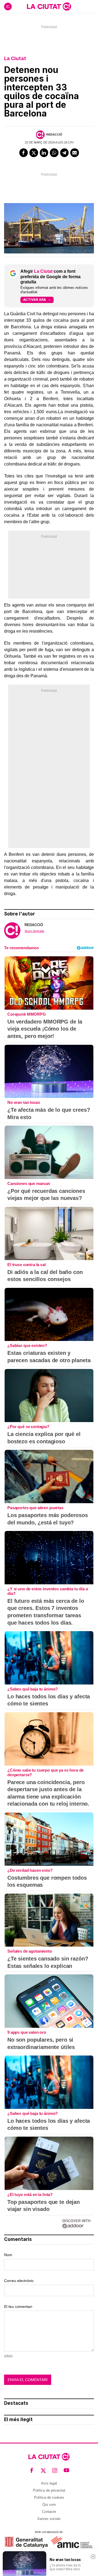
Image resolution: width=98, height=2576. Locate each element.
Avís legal (49, 2483)
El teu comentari (18, 2307)
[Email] (75, 153)
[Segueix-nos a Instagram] (55, 2470)
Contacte (49, 2512)
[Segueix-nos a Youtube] (67, 2470)
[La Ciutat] (49, 7)
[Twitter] (34, 153)
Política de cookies (49, 2497)
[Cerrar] (93, 2557)
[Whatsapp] (54, 153)
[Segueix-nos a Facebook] (32, 2470)
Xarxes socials (49, 2519)
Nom (8, 2255)
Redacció (54, 134)
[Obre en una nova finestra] (26, 2542)
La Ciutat (15, 58)
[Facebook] (24, 153)
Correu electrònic (19, 2281)
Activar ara (35, 300)
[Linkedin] (44, 153)
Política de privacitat (49, 2490)
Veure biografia (34, 931)
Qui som (49, 2505)
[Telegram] (65, 153)
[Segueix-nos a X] (43, 2470)
